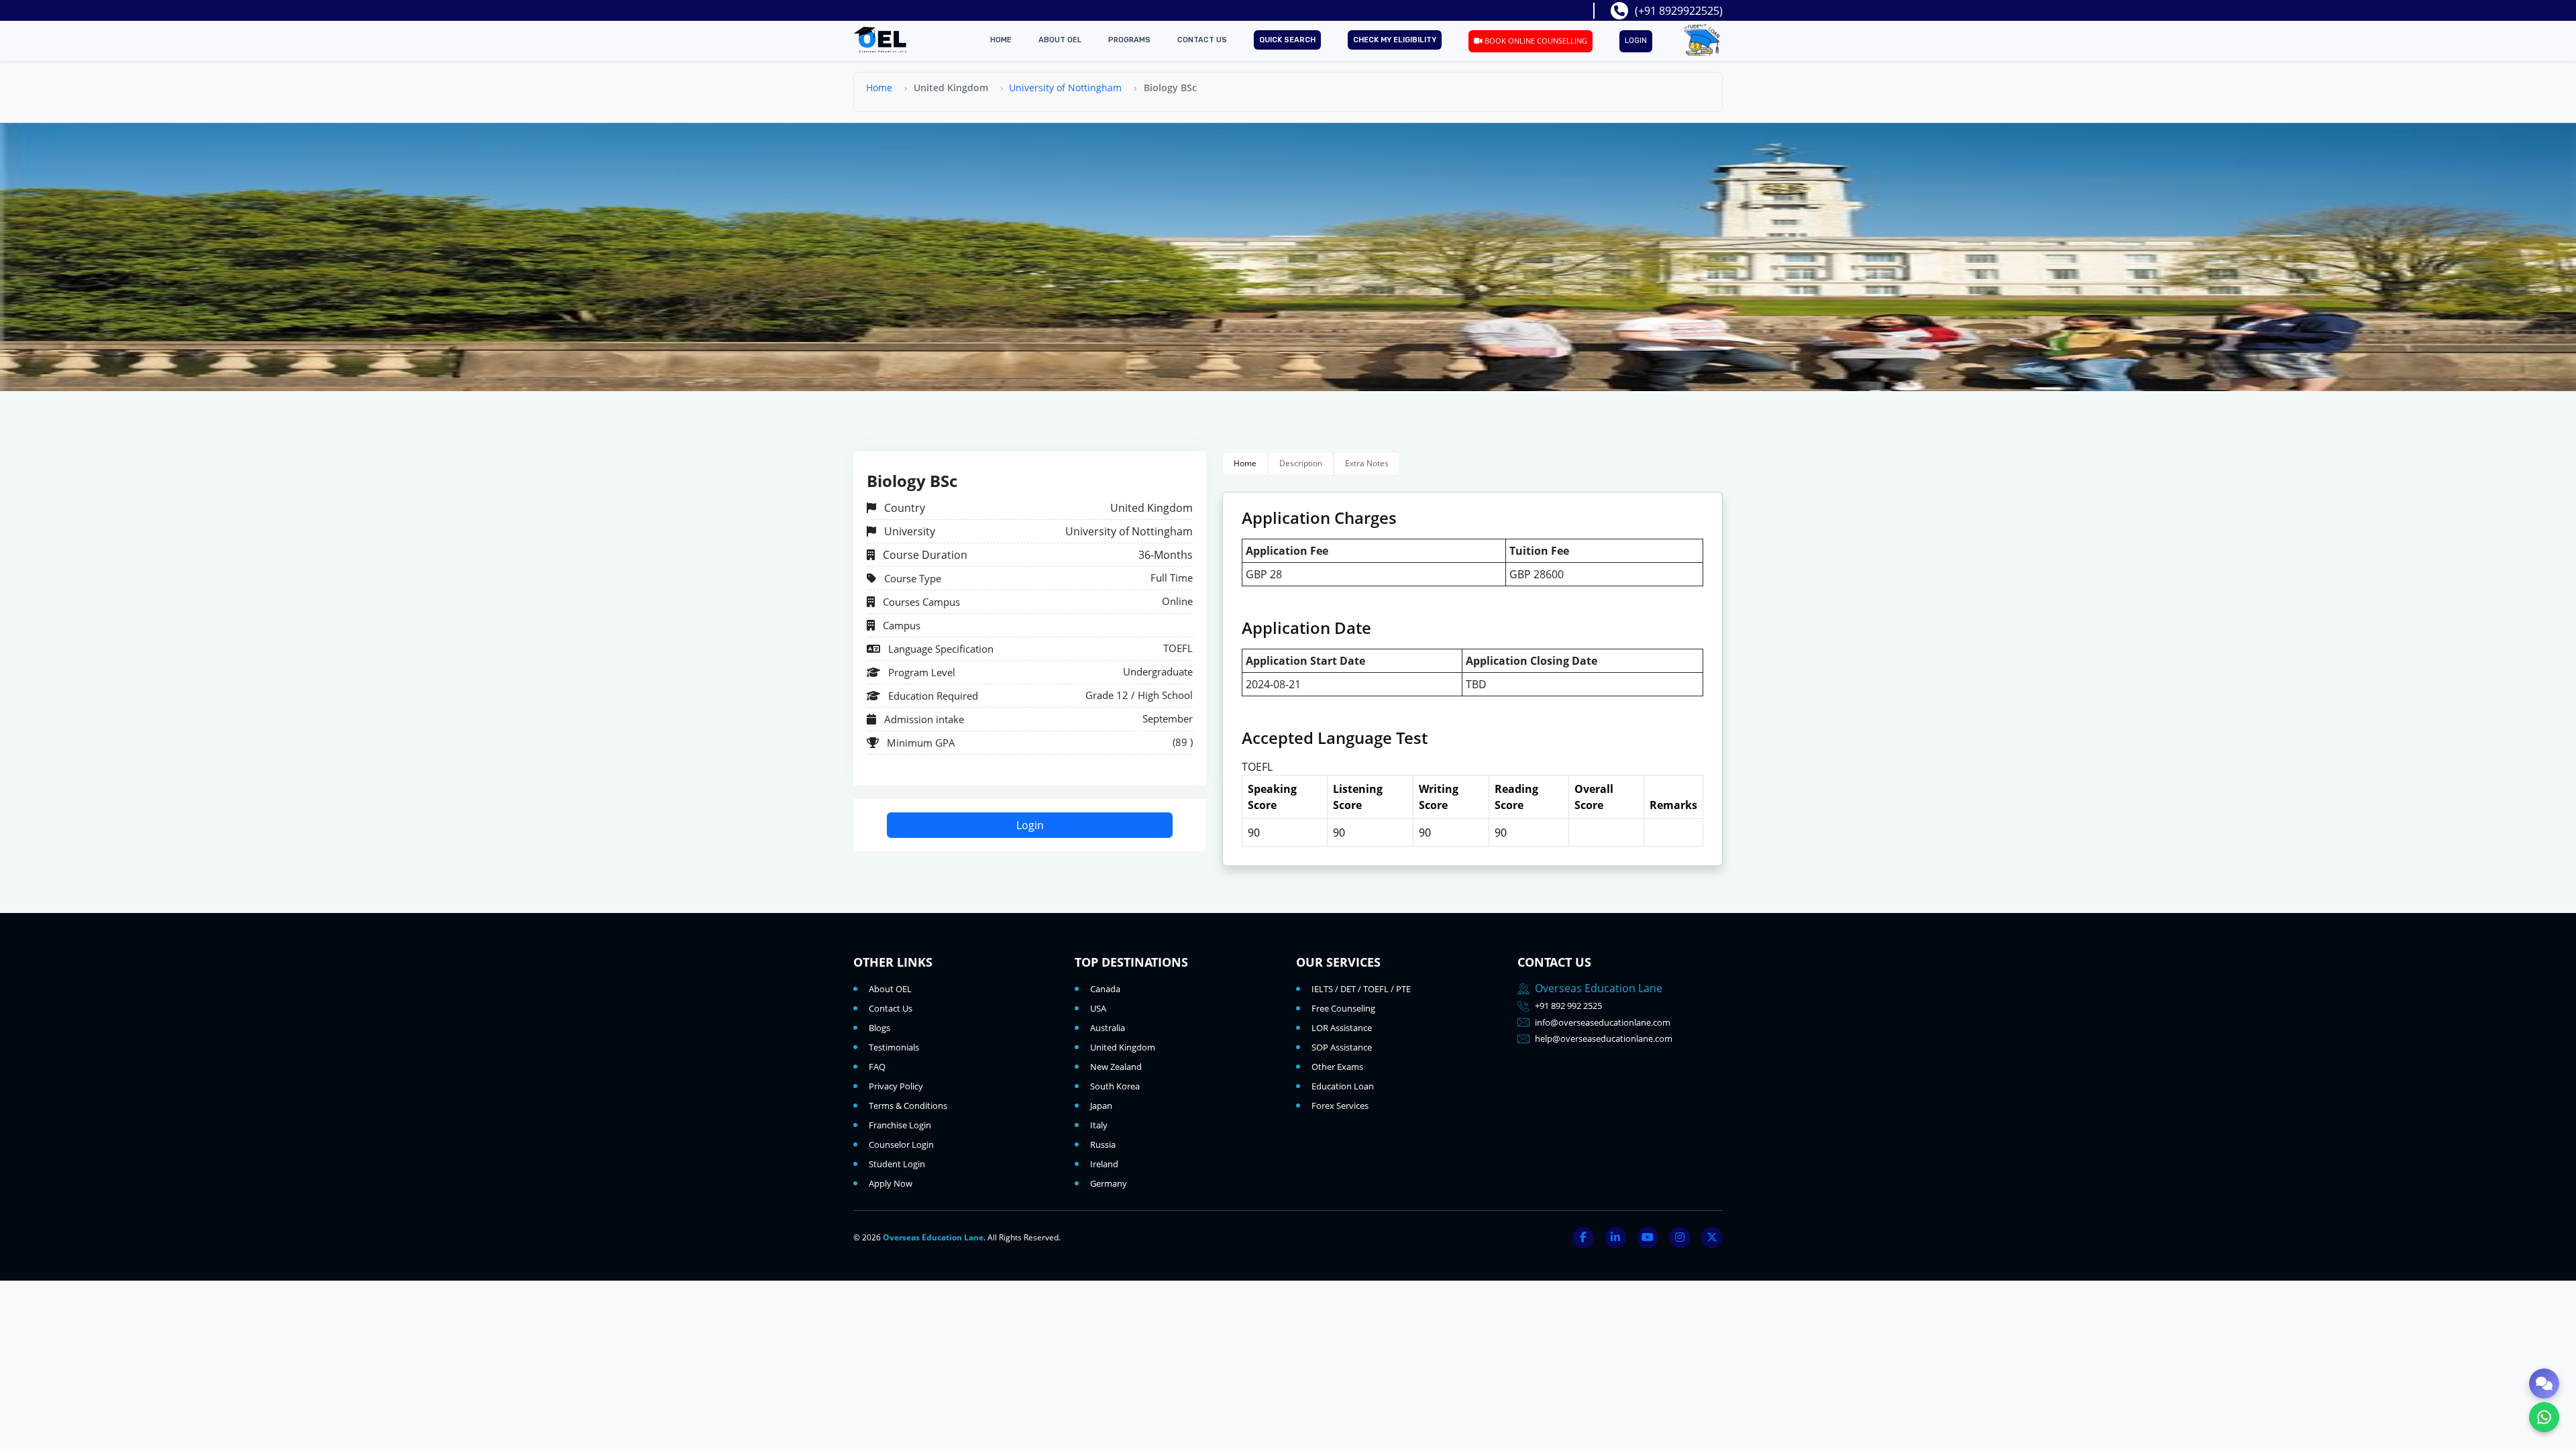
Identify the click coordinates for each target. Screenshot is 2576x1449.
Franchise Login (900, 1125)
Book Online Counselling (1535, 41)
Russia (1103, 1144)
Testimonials (894, 1047)
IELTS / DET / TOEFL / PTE (1361, 989)
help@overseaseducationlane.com (1604, 1038)
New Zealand (1116, 1067)
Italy (1099, 1125)
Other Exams (1337, 1067)
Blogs (879, 1028)
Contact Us (1202, 40)
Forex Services (1340, 1106)
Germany (1109, 1183)
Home (1001, 40)
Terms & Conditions (908, 1106)
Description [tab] (1301, 463)
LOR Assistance (1342, 1028)
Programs (1129, 40)
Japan (1101, 1106)
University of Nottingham (1065, 88)
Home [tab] (1245, 463)
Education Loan (1343, 1086)
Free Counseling (1343, 1008)
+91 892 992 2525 (1568, 1006)
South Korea (1115, 1086)
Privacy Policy (896, 1086)
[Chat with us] (2544, 1384)
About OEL (1060, 40)
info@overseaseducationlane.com (1603, 1022)
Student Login (897, 1164)
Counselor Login (901, 1144)
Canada (1105, 989)
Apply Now (891, 1183)
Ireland (1104, 1164)
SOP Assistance (1342, 1047)
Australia (1108, 1028)
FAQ (877, 1067)
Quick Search (1287, 40)
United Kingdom (1123, 1047)
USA (1098, 1008)
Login (1636, 41)
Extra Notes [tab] (1367, 463)
